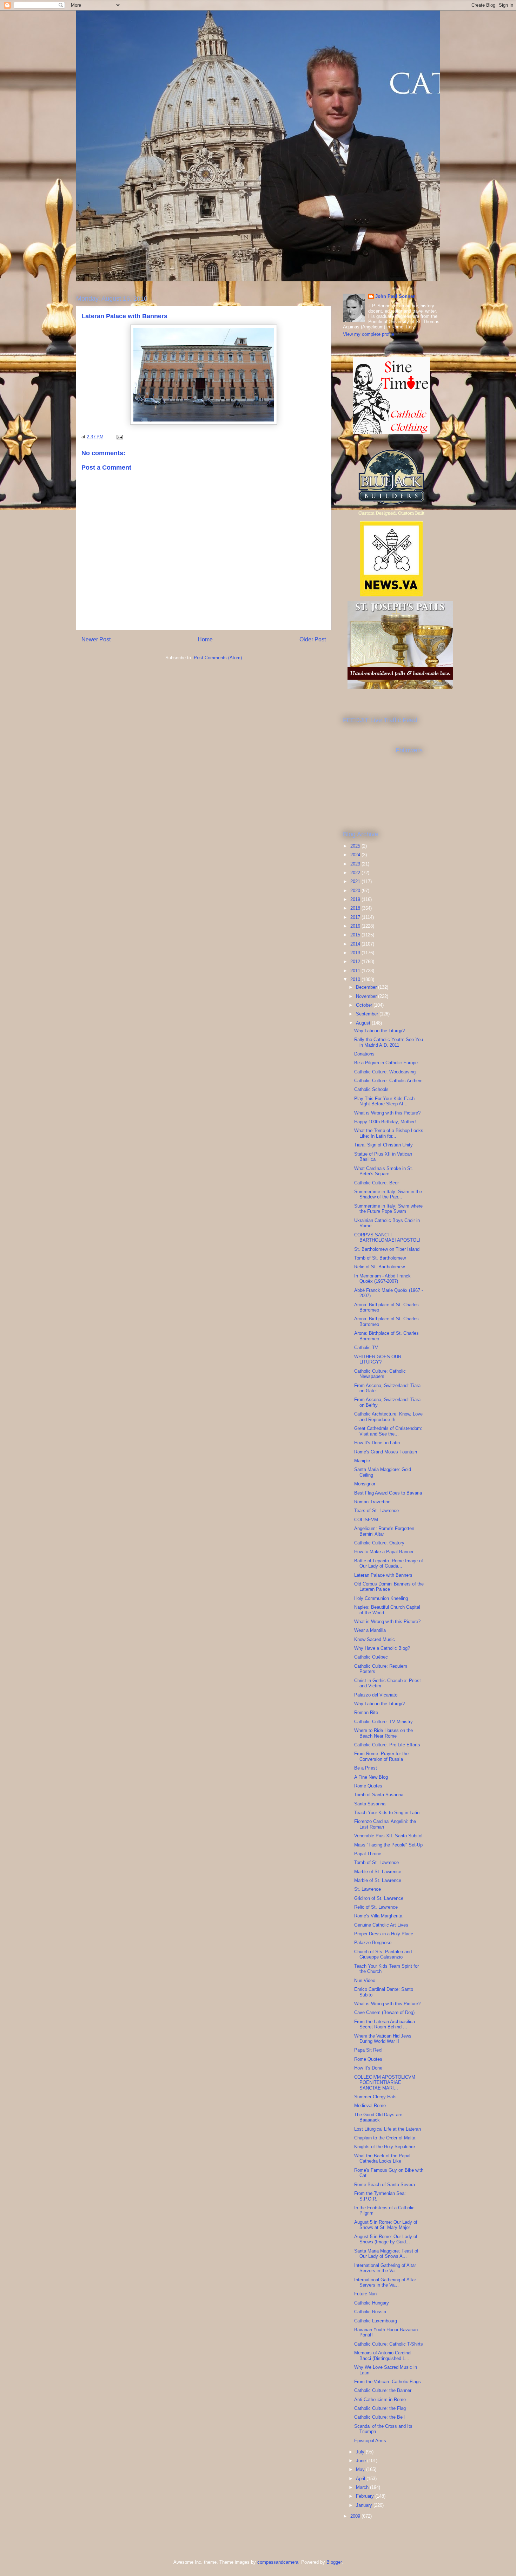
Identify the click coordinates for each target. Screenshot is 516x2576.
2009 (356, 2516)
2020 (356, 891)
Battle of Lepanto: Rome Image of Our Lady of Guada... (389, 1564)
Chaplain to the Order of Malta (385, 2138)
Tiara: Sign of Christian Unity (383, 1145)
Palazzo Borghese (373, 1943)
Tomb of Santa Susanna (379, 1795)
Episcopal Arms (370, 2441)
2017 (356, 917)
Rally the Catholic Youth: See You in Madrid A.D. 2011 (389, 1042)
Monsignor (365, 1484)
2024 (356, 855)
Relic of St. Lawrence (376, 1907)
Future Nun (365, 2294)
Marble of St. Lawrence (378, 1872)
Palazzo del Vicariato (376, 1695)
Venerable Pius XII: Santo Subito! (388, 1836)
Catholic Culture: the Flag (380, 2408)
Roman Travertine (372, 1502)
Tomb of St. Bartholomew (380, 1258)
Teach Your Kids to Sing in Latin (387, 1813)
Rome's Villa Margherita (378, 1916)
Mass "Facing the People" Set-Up (388, 1845)
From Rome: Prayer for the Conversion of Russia (381, 1756)
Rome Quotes (368, 1786)
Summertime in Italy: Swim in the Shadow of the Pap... (388, 1194)
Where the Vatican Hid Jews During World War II (383, 2039)
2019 (356, 899)
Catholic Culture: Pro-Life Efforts (387, 1745)
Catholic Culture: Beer (376, 1183)
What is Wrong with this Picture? (387, 1113)
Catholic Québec (371, 1657)
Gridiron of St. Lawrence (379, 1898)
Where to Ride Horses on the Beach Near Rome (383, 1733)
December (367, 987)
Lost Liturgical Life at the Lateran (388, 2129)
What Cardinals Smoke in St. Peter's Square (384, 1171)
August (364, 1023)
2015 (356, 935)
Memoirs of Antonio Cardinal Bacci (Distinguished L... (383, 2356)
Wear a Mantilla (370, 1630)
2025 (356, 846)
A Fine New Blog (371, 1777)
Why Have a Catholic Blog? (382, 1648)
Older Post (313, 639)
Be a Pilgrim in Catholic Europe (386, 1063)
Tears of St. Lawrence (376, 1511)
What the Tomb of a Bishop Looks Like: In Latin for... (389, 1133)
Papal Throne (368, 1854)
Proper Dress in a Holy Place (384, 1934)
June (362, 2461)
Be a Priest (366, 1768)
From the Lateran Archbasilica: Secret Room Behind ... (385, 2024)
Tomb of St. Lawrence (376, 1862)
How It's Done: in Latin (377, 1443)
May (361, 2469)
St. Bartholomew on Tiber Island (387, 1249)
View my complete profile (369, 334)
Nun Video (365, 1980)
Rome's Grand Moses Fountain (386, 1452)
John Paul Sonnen (395, 296)
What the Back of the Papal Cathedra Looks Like (382, 2159)
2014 (356, 944)
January (365, 2505)
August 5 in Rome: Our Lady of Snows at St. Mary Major (386, 2225)
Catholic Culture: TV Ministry (383, 1722)
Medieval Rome (370, 2106)
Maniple (362, 1461)
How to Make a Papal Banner (384, 1552)
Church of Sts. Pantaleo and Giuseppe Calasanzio (383, 1954)
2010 (356, 979)
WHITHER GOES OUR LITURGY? (378, 1359)
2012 (356, 962)
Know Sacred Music (375, 1639)
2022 (356, 873)
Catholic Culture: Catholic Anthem (388, 1081)
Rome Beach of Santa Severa (385, 2185)
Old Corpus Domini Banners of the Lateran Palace (389, 1587)
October (365, 1005)
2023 (356, 864)
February (366, 2496)
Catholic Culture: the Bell (379, 2417)
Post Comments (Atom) (218, 658)
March (363, 2487)
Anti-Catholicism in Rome (380, 2400)
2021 (356, 881)
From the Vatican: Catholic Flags (388, 2382)
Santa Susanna (370, 1804)
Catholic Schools (371, 1089)
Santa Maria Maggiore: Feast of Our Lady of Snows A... (386, 2254)
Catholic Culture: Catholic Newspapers (380, 1374)
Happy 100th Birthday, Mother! (385, 1122)
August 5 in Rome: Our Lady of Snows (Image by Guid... (386, 2239)
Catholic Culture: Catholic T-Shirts (389, 2344)
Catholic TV (366, 1348)
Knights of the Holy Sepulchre (385, 2147)
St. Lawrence (368, 1889)
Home (205, 639)
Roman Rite (366, 1712)
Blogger (334, 2562)
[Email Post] (119, 437)
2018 (356, 908)
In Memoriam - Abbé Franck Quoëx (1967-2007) (382, 1279)
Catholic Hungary (372, 2303)
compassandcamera (278, 2562)
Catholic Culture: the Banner (383, 2390)
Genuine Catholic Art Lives (381, 1925)
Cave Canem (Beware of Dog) (384, 2012)
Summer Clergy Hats (375, 2097)
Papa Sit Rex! (368, 2050)
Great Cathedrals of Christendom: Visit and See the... (388, 1431)
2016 (356, 926)
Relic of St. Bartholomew (379, 1267)
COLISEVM (366, 1520)
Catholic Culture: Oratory (379, 1543)
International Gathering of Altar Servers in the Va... (385, 2268)
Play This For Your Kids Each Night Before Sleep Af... (384, 1101)
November (367, 996)
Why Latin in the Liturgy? (379, 1031)
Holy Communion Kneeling (381, 1598)
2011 (356, 971)
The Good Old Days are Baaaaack (378, 2117)
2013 (356, 953)
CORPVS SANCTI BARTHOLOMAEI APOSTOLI (387, 1238)
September (368, 1014)
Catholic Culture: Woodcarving (385, 1072)
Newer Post (96, 639)
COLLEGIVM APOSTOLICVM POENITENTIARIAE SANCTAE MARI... (385, 2083)
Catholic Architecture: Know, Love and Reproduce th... (388, 1417)
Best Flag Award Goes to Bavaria (388, 1493)
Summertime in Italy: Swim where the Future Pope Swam (388, 1209)
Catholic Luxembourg (376, 2321)
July (361, 2452)
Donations (364, 1054)
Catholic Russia (370, 2312)
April (361, 2479)
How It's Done (368, 2068)
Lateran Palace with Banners (383, 1575)
